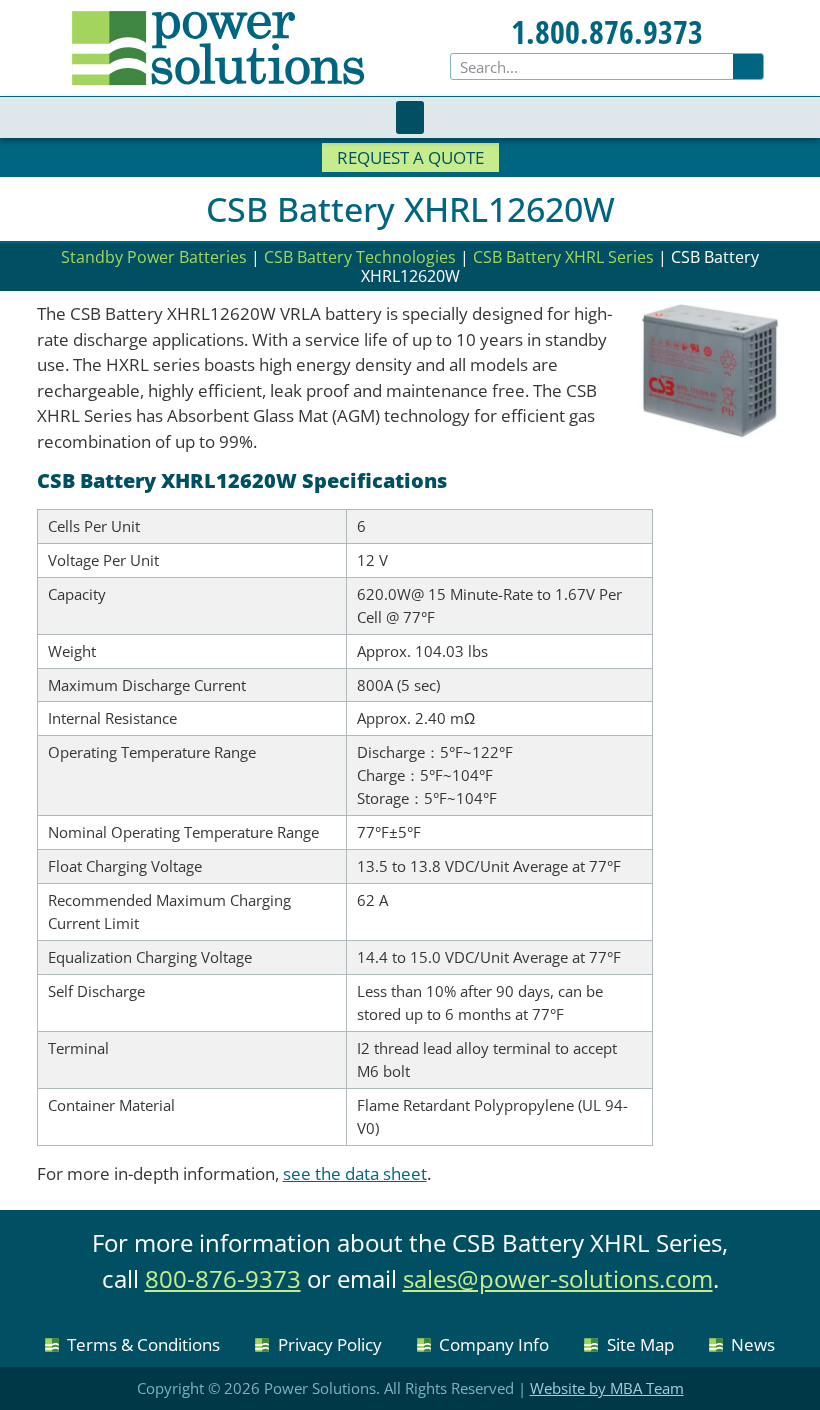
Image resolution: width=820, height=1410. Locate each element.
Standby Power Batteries (154, 257)
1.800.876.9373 (607, 31)
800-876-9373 (223, 1278)
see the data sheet (355, 1173)
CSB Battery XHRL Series (563, 257)
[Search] (748, 66)
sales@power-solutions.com (558, 1278)
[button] (410, 117)
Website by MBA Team (607, 1388)
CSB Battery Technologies (360, 257)
